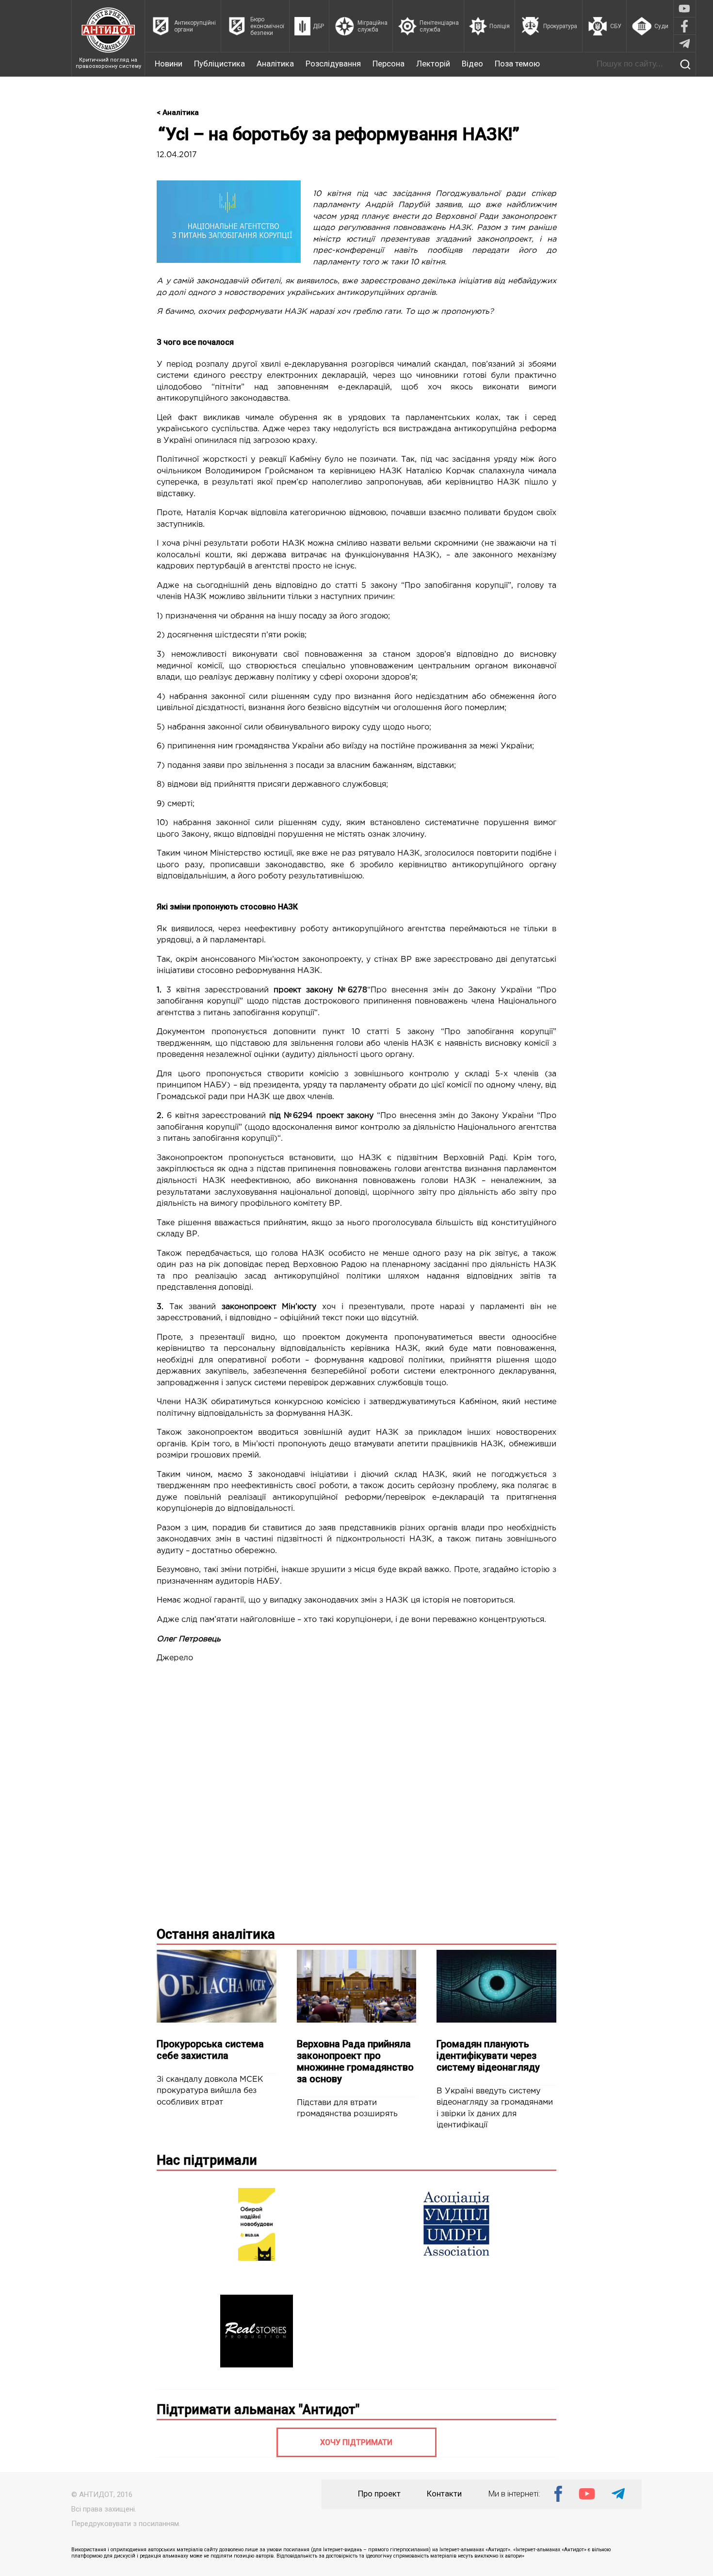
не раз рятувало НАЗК (375, 853)
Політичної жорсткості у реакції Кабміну (239, 460)
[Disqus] (356, 1793)
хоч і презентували (313, 1307)
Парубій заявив (430, 205)
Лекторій (433, 64)
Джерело (175, 1658)
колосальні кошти (193, 555)
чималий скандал (432, 365)
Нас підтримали (207, 2160)
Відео (472, 64)
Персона (389, 64)
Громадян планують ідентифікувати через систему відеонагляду (488, 2056)
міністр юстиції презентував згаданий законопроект (422, 239)
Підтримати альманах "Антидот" (258, 2410)
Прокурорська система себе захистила (210, 2050)
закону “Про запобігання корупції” (441, 586)
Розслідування (333, 64)
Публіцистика (219, 64)
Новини (169, 64)
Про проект (379, 2494)
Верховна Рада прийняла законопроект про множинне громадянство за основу (355, 2061)
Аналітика (275, 64)
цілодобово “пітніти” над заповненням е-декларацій (273, 387)
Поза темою (517, 64)
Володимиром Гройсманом (259, 471)
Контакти (444, 2494)
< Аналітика (178, 113)
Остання (216, 1934)
